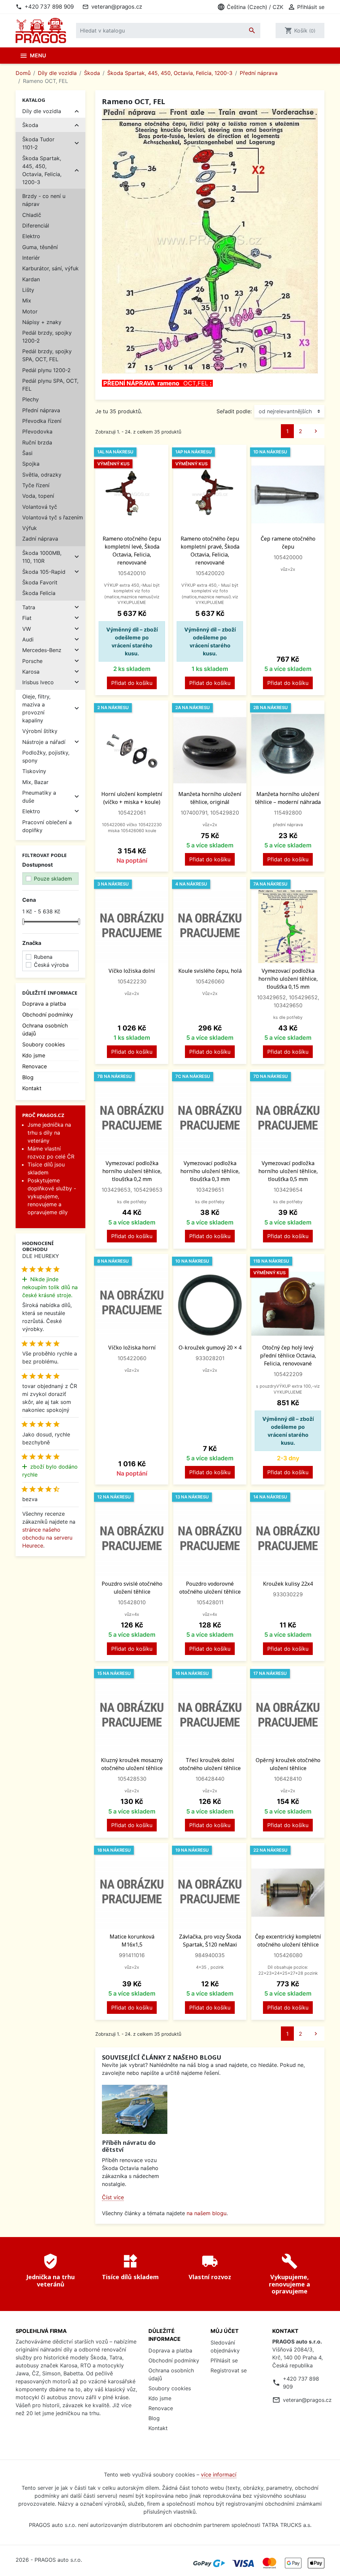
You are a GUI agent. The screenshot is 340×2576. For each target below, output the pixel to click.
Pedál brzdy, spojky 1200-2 (47, 337)
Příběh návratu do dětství (129, 2146)
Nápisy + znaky (42, 322)
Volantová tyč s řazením (53, 517)
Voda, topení (38, 496)
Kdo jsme (34, 1055)
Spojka (31, 464)
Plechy (31, 399)
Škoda (30, 125)
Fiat (27, 618)
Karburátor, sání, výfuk (50, 268)
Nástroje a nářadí (44, 742)
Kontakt (32, 1088)
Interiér (31, 258)
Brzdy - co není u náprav (44, 200)
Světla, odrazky (42, 475)
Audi (28, 639)
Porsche (32, 661)
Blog (28, 1077)
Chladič (32, 215)
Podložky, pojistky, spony (46, 757)
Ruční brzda (37, 442)
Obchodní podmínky (48, 1015)
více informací (219, 2475)
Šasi (27, 453)
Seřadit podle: (234, 411)
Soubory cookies (43, 1044)
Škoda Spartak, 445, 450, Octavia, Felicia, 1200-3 (42, 170)
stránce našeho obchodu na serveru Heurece (47, 1538)
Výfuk (30, 528)
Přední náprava (41, 410)
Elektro (31, 236)
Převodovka (37, 431)
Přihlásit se (224, 2360)
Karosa (31, 672)
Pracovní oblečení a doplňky (47, 826)
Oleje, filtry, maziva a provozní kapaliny (36, 708)
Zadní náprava (40, 539)
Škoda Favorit (40, 582)
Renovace (35, 1066)
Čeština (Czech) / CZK (250, 7)
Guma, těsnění (40, 247)
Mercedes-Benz (42, 650)
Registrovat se (229, 2370)
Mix (27, 300)
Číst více (113, 2197)
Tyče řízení (36, 485)
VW (27, 629)
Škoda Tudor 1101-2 (38, 143)
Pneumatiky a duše (39, 797)
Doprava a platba (44, 1004)
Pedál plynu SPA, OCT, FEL (50, 385)
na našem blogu (207, 2213)
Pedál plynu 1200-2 (46, 370)
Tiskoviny (34, 771)
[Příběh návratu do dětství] (135, 2109)
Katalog (34, 100)
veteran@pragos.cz (117, 7)
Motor (30, 311)
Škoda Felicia (39, 593)
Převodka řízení (42, 421)
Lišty (28, 290)
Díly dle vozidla (42, 111)
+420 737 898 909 (49, 7)
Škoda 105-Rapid (44, 572)
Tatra (29, 607)
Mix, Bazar (35, 782)
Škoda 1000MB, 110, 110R (42, 557)
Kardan (31, 279)
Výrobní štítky (40, 731)
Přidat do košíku (132, 683)
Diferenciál (36, 226)
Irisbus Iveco (38, 682)
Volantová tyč (40, 507)
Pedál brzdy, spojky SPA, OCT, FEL (47, 355)
